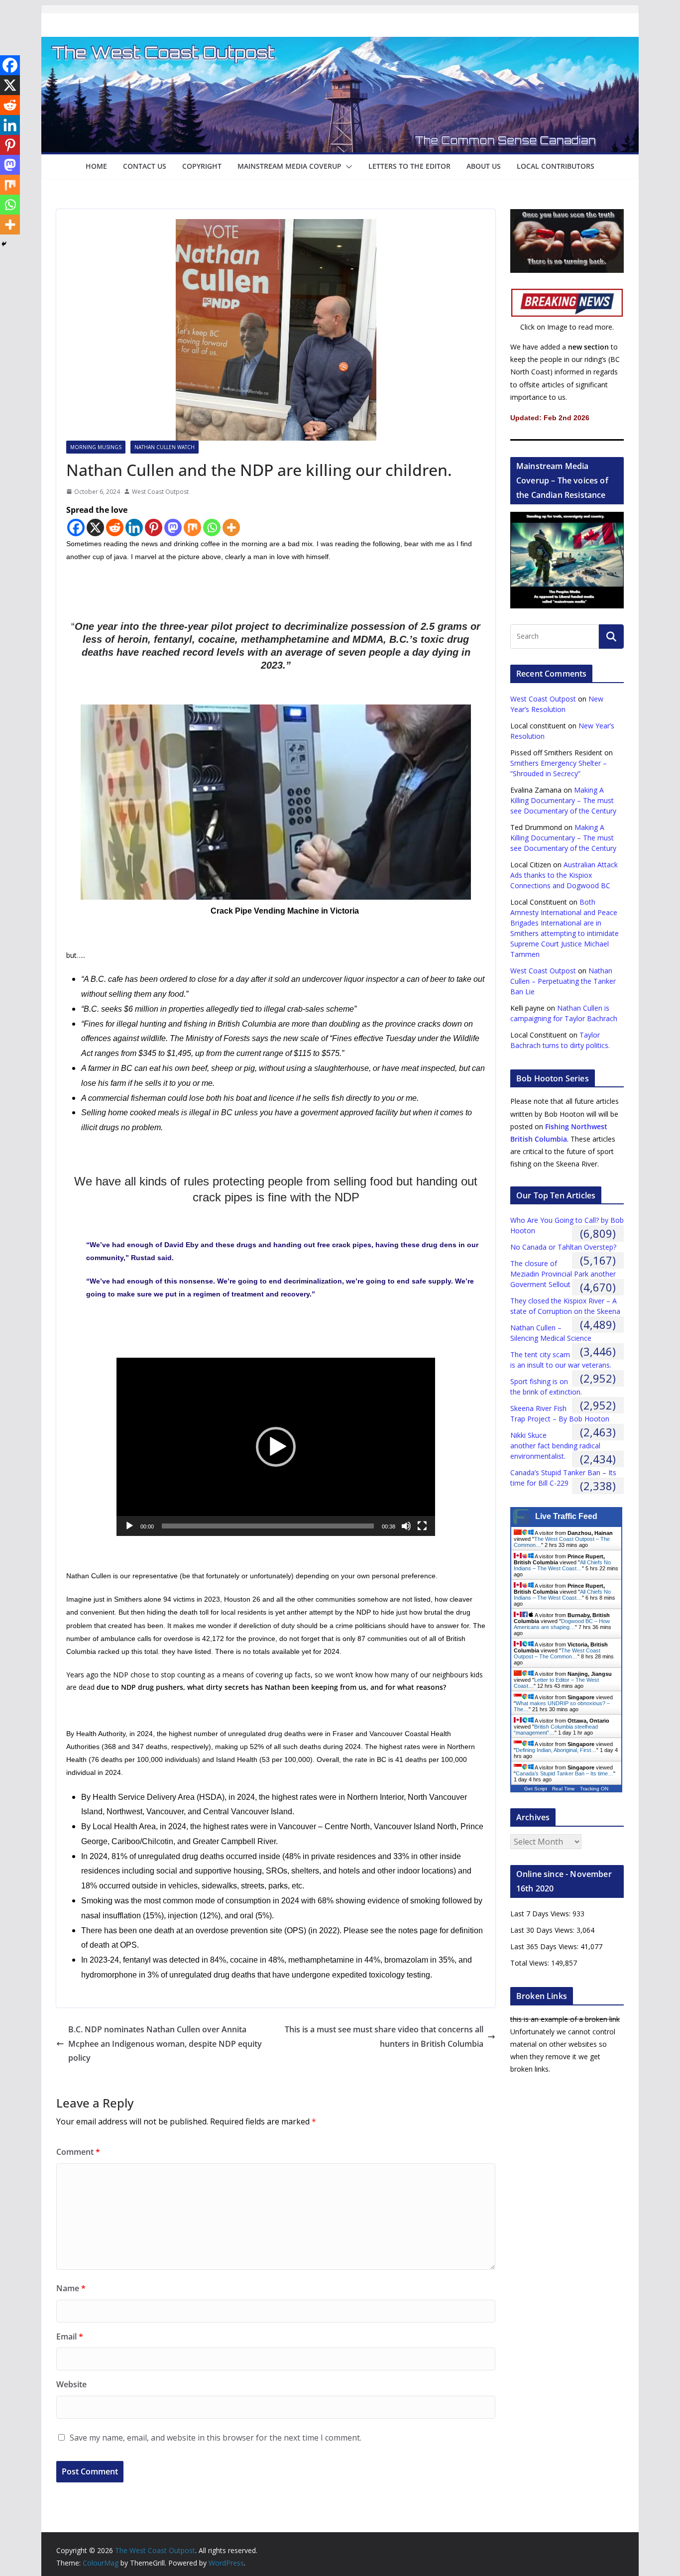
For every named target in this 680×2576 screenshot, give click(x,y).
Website (71, 2384)
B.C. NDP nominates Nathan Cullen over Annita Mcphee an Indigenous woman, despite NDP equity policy (165, 2044)
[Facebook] (76, 527)
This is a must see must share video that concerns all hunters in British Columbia (384, 2037)
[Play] (129, 1526)
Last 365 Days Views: (545, 1946)
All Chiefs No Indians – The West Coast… (562, 1565)
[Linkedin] (134, 527)
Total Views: (531, 1963)
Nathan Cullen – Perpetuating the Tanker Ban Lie (563, 981)
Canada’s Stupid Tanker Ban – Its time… (565, 1773)
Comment (78, 2152)
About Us (484, 166)
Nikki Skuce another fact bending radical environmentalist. (555, 1446)
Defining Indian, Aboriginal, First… (556, 1750)
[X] (95, 527)
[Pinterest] (154, 527)
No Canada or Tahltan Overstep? (563, 1247)
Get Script (536, 1789)
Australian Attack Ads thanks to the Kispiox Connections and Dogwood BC (564, 875)
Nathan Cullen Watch (165, 447)
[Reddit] (115, 527)
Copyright (202, 166)
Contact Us (145, 166)
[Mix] (192, 527)
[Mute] (406, 1526)
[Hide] (4, 244)
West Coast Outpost (160, 492)
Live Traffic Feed (566, 1516)
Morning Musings (96, 447)
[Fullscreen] (422, 1526)
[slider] (268, 1526)
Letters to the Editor (409, 166)
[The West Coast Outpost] (340, 44)
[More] (231, 527)
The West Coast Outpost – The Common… (557, 1653)
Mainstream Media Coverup (289, 166)
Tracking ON (594, 1789)
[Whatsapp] (212, 527)
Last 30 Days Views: (543, 1930)
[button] (347, 167)
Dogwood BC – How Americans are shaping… (562, 1624)
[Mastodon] (173, 527)
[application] (276, 1447)
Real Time (564, 1789)
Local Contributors (556, 166)
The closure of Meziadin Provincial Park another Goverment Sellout (563, 1274)
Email (70, 2337)
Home (96, 166)
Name (71, 2288)
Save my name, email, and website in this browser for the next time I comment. (216, 2438)
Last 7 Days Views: (541, 1914)
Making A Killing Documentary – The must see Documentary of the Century (563, 800)
